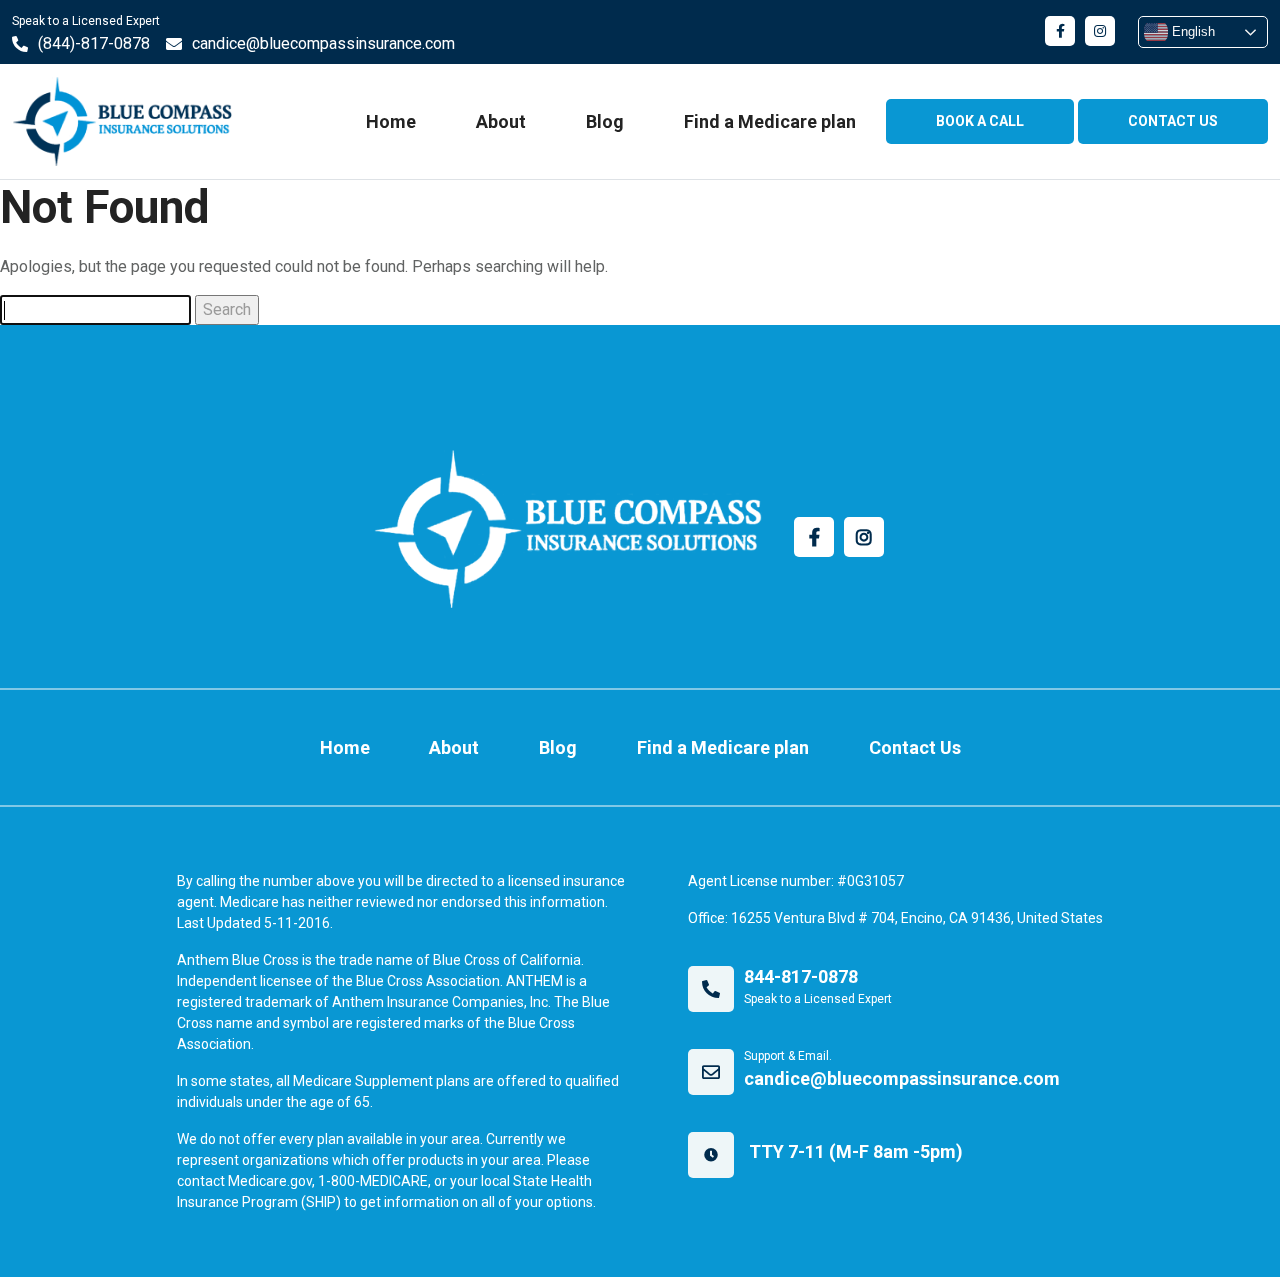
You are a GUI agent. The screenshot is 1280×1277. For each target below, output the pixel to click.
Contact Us (915, 747)
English (1191, 31)
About (501, 121)
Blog (605, 121)
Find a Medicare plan (770, 121)
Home (391, 121)
